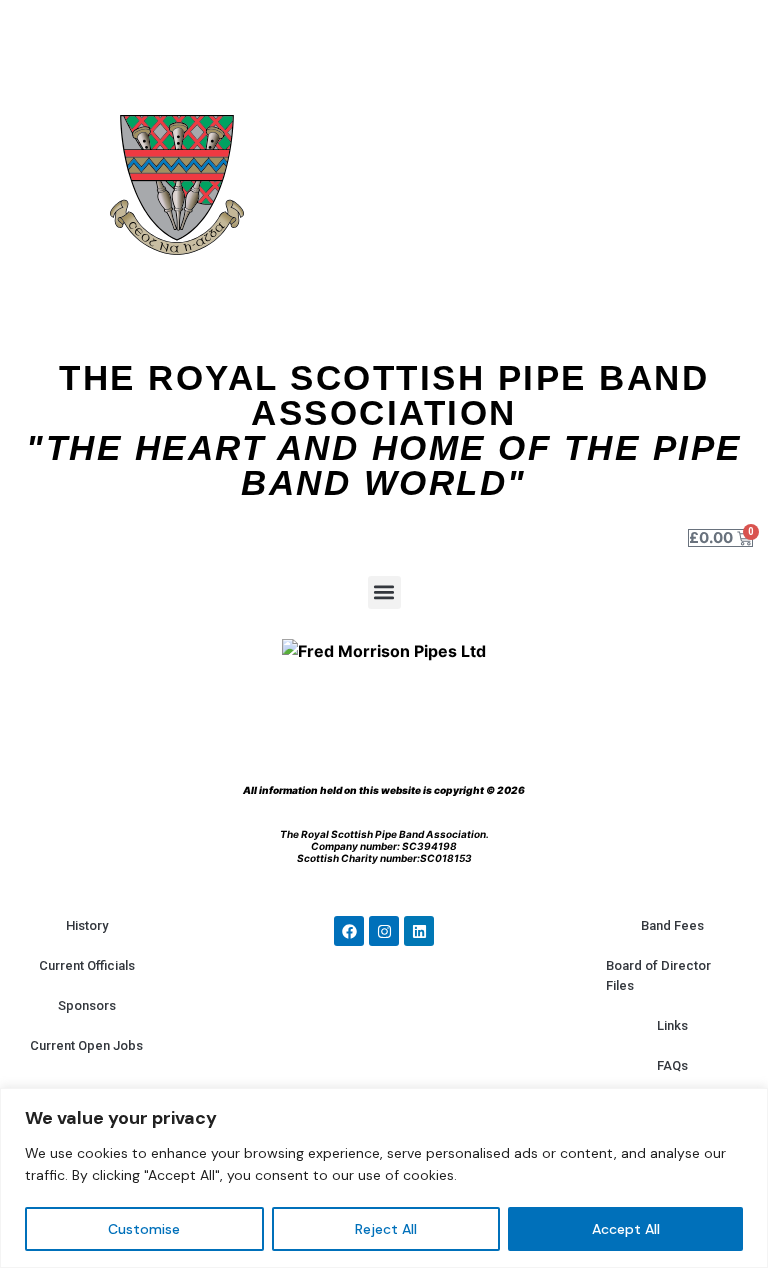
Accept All (626, 1229)
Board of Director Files (658, 975)
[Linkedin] (419, 931)
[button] (384, 592)
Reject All (386, 1229)
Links (672, 1025)
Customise (144, 1229)
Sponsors (87, 1005)
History (87, 925)
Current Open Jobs (86, 1045)
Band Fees (672, 925)
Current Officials (87, 965)
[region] (384, 1178)
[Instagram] (384, 931)
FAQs (672, 1065)
